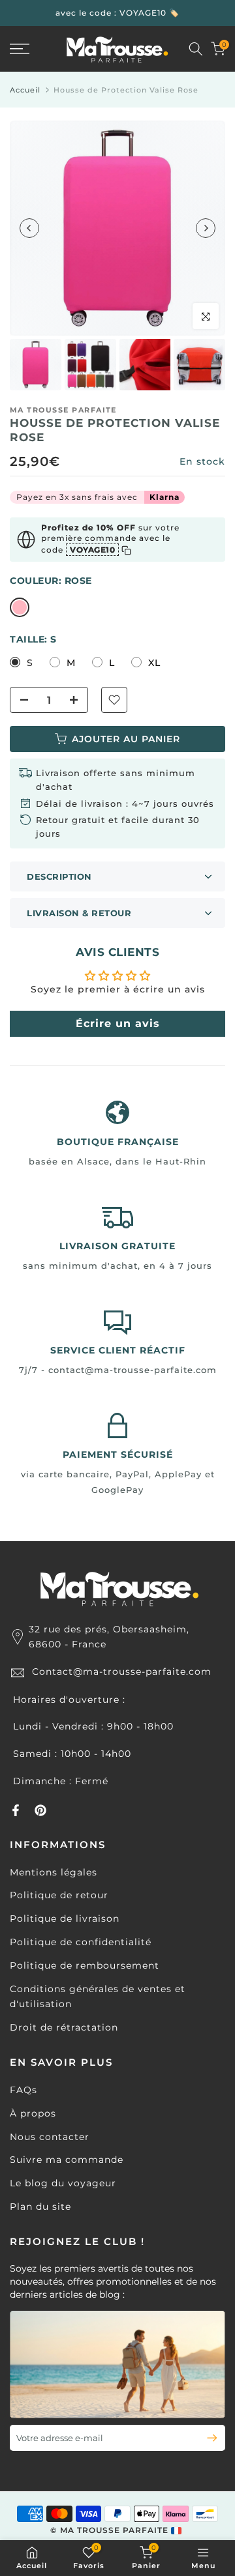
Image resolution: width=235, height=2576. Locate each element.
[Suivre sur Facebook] (16, 1810)
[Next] (206, 228)
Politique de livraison (65, 1918)
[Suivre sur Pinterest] (40, 1810)
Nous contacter (50, 2137)
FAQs (23, 2090)
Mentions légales (54, 1872)
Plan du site (40, 2207)
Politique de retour (59, 1895)
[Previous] (29, 228)
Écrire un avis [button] (118, 1023)
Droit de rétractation (64, 2027)
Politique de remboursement (85, 1965)
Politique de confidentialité (81, 1942)
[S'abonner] (207, 2438)
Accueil (25, 90)
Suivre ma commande (67, 2160)
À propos (33, 2113)
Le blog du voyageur (63, 2183)
